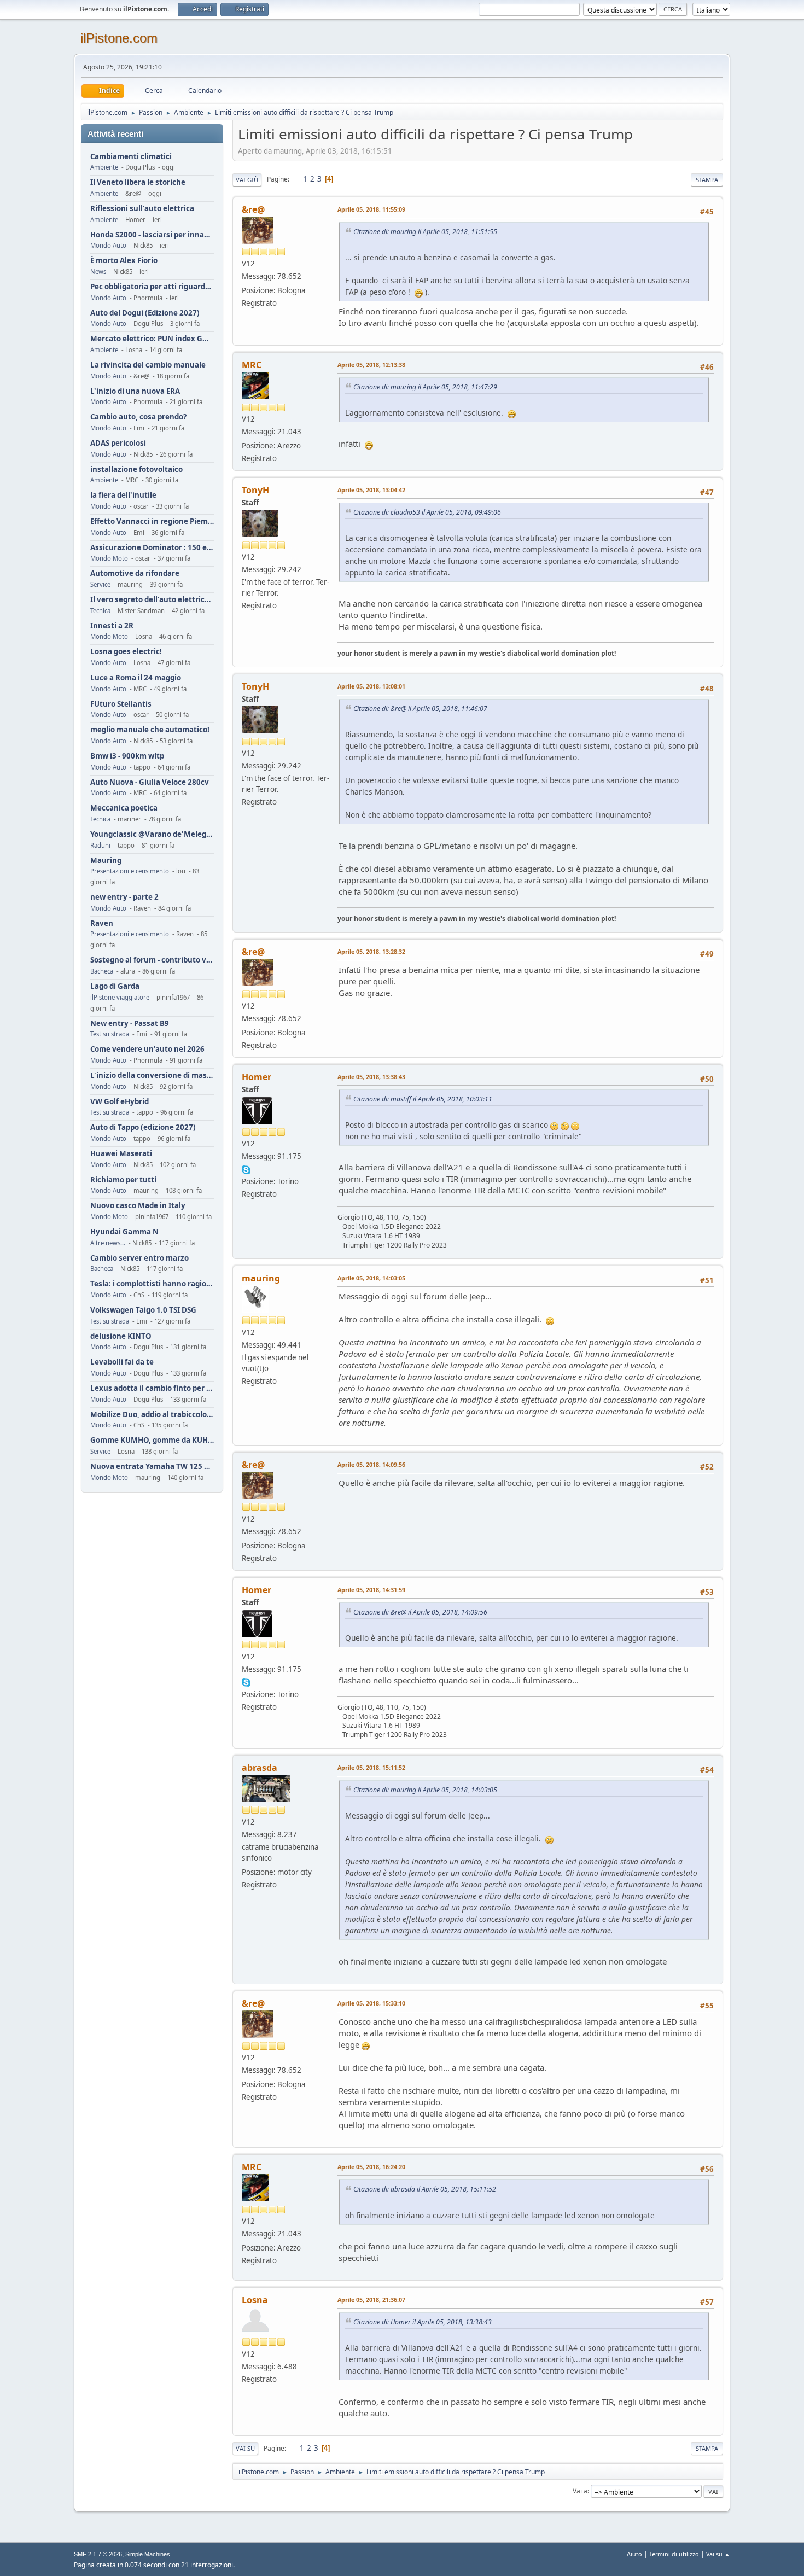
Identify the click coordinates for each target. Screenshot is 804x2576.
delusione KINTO (121, 1336)
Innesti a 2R (112, 626)
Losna (255, 2300)
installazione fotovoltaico (136, 470)
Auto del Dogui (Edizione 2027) (145, 313)
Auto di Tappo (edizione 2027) (143, 1127)
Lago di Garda (115, 986)
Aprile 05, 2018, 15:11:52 (371, 1767)
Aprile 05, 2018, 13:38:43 (371, 1077)
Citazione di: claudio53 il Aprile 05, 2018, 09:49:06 (427, 512)
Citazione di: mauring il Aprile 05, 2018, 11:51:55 (425, 232)
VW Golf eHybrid (120, 1102)
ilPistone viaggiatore (120, 997)
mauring (261, 1278)
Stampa (707, 180)
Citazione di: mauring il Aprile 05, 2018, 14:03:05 (425, 1790)
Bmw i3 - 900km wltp (127, 756)
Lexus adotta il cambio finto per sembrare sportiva (152, 1388)
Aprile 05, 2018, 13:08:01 (371, 686)
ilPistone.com (119, 38)
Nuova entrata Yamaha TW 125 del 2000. (152, 1467)
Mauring (106, 861)
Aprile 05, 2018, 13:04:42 (371, 490)
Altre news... (108, 1243)
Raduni (100, 845)
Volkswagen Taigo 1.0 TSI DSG (143, 1310)
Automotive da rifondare (135, 573)
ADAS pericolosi (118, 443)
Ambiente (104, 167)
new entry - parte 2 (124, 897)
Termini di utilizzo (674, 2554)
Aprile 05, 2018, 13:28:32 (371, 951)
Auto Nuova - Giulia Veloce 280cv (150, 782)
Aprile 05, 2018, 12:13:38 (371, 365)
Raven (102, 923)
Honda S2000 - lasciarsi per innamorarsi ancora (152, 235)
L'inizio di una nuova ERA (135, 391)
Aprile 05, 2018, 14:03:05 (371, 1278)
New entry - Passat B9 (130, 1024)
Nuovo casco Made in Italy (138, 1206)
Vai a (580, 2491)
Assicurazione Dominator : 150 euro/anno (152, 548)
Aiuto (634, 2554)
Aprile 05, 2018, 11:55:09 (371, 209)
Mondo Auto (108, 245)
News (98, 272)
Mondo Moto (109, 558)
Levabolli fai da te (122, 1362)
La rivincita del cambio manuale (148, 365)
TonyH (255, 490)
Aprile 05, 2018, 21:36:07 (371, 2300)
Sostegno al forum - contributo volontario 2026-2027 (152, 960)
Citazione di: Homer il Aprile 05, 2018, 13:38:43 (423, 2322)
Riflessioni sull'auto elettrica (142, 209)
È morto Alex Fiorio (124, 261)
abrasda (260, 1768)
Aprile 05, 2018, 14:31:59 (371, 1590)
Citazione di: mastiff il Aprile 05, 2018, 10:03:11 (423, 1099)
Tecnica (100, 611)
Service (100, 584)
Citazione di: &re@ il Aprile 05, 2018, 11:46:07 (420, 709)
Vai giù (247, 180)
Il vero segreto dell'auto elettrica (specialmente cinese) (152, 600)
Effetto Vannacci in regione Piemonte (152, 521)
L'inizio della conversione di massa (152, 1076)
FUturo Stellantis (121, 704)
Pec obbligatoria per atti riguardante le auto (152, 287)
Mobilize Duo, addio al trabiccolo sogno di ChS (152, 1415)
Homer (257, 1077)
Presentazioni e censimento (130, 871)
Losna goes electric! (126, 652)
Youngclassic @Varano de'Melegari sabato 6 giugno (152, 834)
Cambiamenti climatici (131, 157)
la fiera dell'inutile (123, 495)
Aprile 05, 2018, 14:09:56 (371, 1464)
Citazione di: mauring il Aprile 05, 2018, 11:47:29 (425, 387)
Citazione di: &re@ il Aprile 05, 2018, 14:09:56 (420, 1612)
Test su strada (110, 1034)
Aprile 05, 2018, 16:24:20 (371, 2167)
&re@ (253, 209)
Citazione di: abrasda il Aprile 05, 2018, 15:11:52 (425, 2189)
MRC (252, 365)
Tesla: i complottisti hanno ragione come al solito (152, 1284)
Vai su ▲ (718, 2554)
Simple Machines (148, 2554)
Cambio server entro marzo (139, 1258)
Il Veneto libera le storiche (138, 182)
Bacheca (102, 971)
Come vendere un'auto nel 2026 (147, 1049)
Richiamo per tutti (123, 1180)
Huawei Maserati (121, 1154)
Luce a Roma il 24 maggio (136, 678)
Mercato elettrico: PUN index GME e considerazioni (152, 339)
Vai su (245, 2448)
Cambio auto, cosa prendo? (138, 417)
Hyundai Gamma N (124, 1232)
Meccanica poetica (124, 808)
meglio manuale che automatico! (150, 730)
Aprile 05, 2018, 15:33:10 (371, 2003)
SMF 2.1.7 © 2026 (98, 2554)
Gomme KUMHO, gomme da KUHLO (152, 1440)
